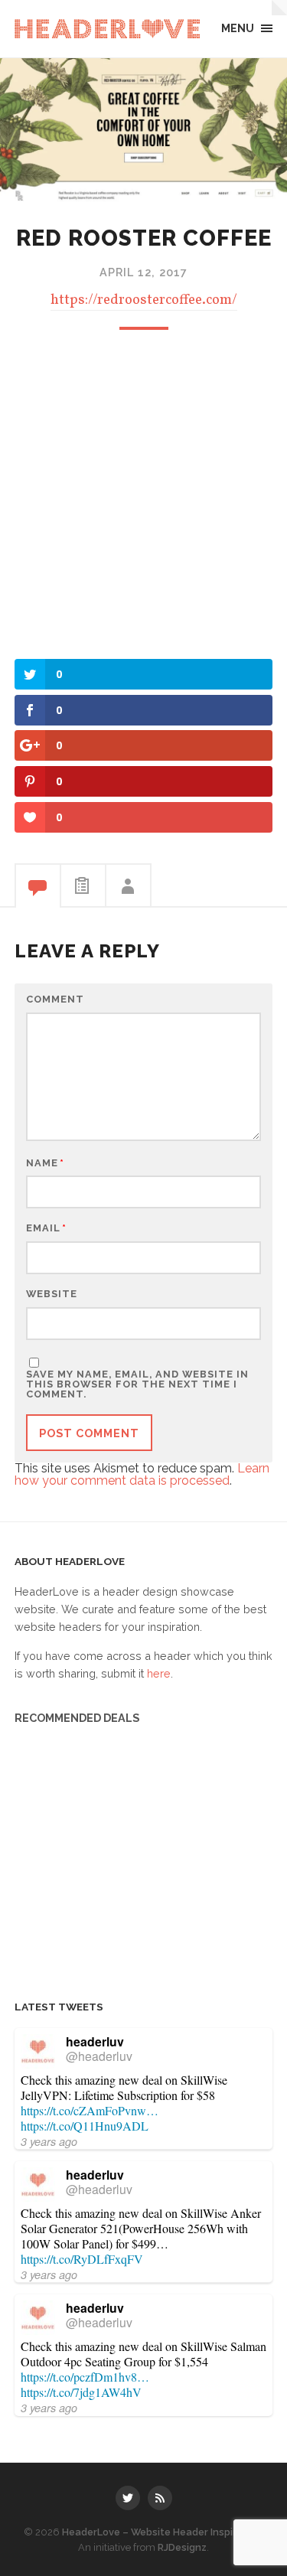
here (159, 1673)
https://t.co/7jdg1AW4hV (81, 2392)
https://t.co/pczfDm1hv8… (85, 2377)
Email (46, 1229)
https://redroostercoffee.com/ (144, 300)
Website (52, 1295)
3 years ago (49, 2141)
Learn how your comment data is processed (142, 1474)
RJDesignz (182, 2547)
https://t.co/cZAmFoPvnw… (90, 2110)
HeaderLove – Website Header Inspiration (162, 2532)
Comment (55, 1000)
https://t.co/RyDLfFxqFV (82, 2259)
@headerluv (99, 2056)
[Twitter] (128, 2498)
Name (45, 1164)
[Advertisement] (143, 492)
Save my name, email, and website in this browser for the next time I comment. (137, 1384)
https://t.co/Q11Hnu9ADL (85, 2126)
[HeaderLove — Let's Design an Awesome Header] (107, 29)
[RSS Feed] (160, 2498)
